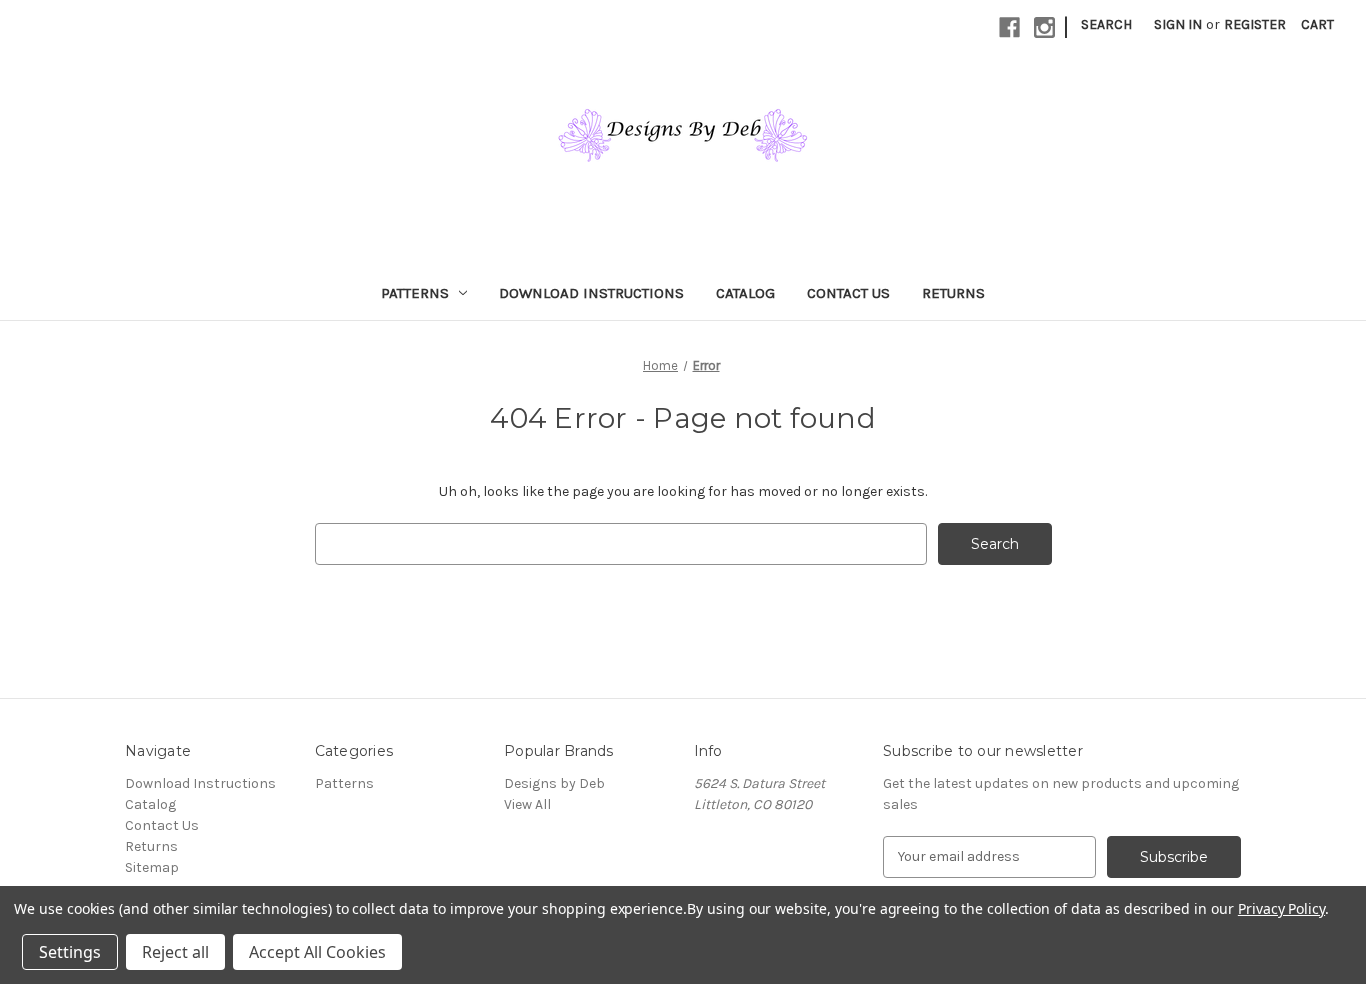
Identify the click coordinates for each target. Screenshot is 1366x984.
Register (1255, 24)
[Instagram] (1044, 27)
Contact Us (848, 293)
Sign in (1178, 24)
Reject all (175, 952)
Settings (70, 952)
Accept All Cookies (317, 952)
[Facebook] (1009, 27)
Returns (953, 293)
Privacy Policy (1281, 908)
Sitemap (152, 867)
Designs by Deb (554, 783)
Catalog (745, 293)
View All (527, 804)
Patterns (415, 293)
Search (1106, 24)
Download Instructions (591, 293)
